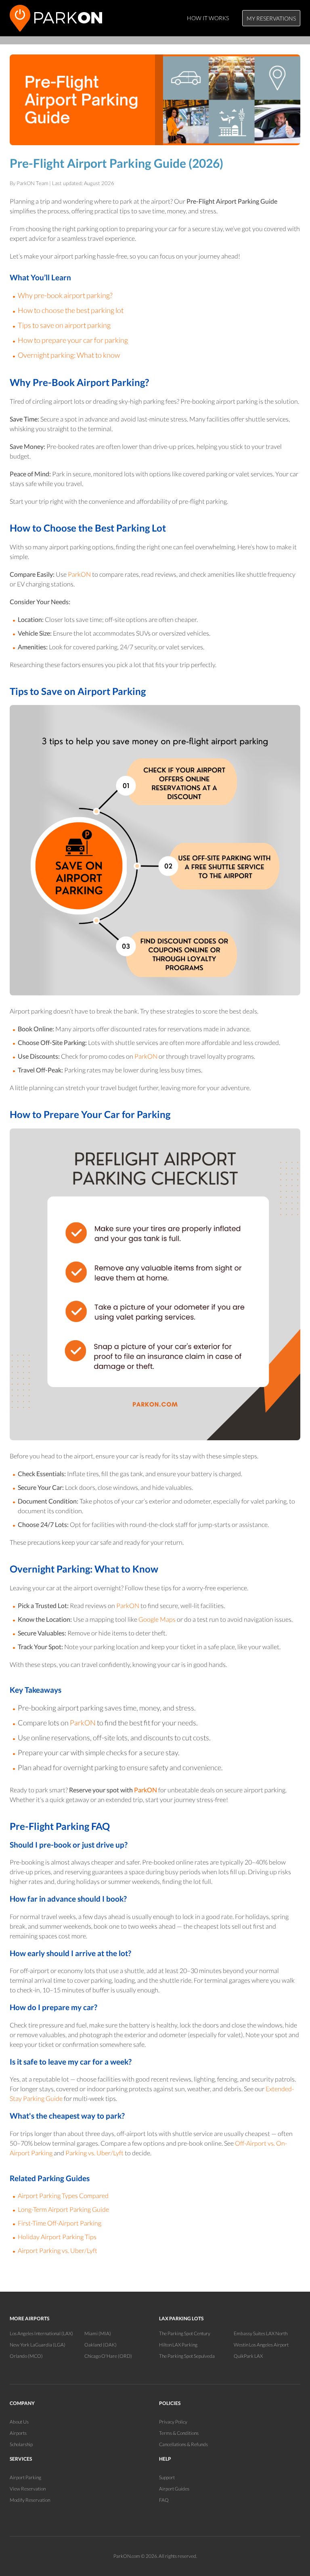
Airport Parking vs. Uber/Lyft (58, 2250)
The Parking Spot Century (185, 2333)
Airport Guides (174, 2489)
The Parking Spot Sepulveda (187, 2356)
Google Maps (157, 1619)
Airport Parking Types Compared (63, 2195)
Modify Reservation (30, 2500)
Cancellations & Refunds (183, 2444)
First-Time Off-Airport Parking (60, 2223)
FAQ (164, 2500)
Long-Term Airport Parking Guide (63, 2209)
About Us (19, 2422)
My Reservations (271, 18)
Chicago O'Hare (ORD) (108, 2356)
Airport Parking (25, 2477)
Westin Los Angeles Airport (261, 2345)
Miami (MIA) (98, 2333)
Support (167, 2477)
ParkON (79, 574)
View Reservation (28, 2489)
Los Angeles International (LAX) (41, 2333)
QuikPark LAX (248, 2356)
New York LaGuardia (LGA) (38, 2345)
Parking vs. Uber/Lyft (94, 2153)
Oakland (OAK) (101, 2345)
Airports (18, 2433)
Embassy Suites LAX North (261, 2333)
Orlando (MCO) (26, 2356)
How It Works (208, 18)
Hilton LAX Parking (178, 2345)
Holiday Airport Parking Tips (57, 2237)
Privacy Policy (173, 2422)
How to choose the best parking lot (71, 310)
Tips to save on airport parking (64, 325)
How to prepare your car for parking (73, 340)
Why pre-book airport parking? (65, 295)
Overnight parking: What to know (69, 355)
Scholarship (21, 2444)
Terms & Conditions (179, 2433)
